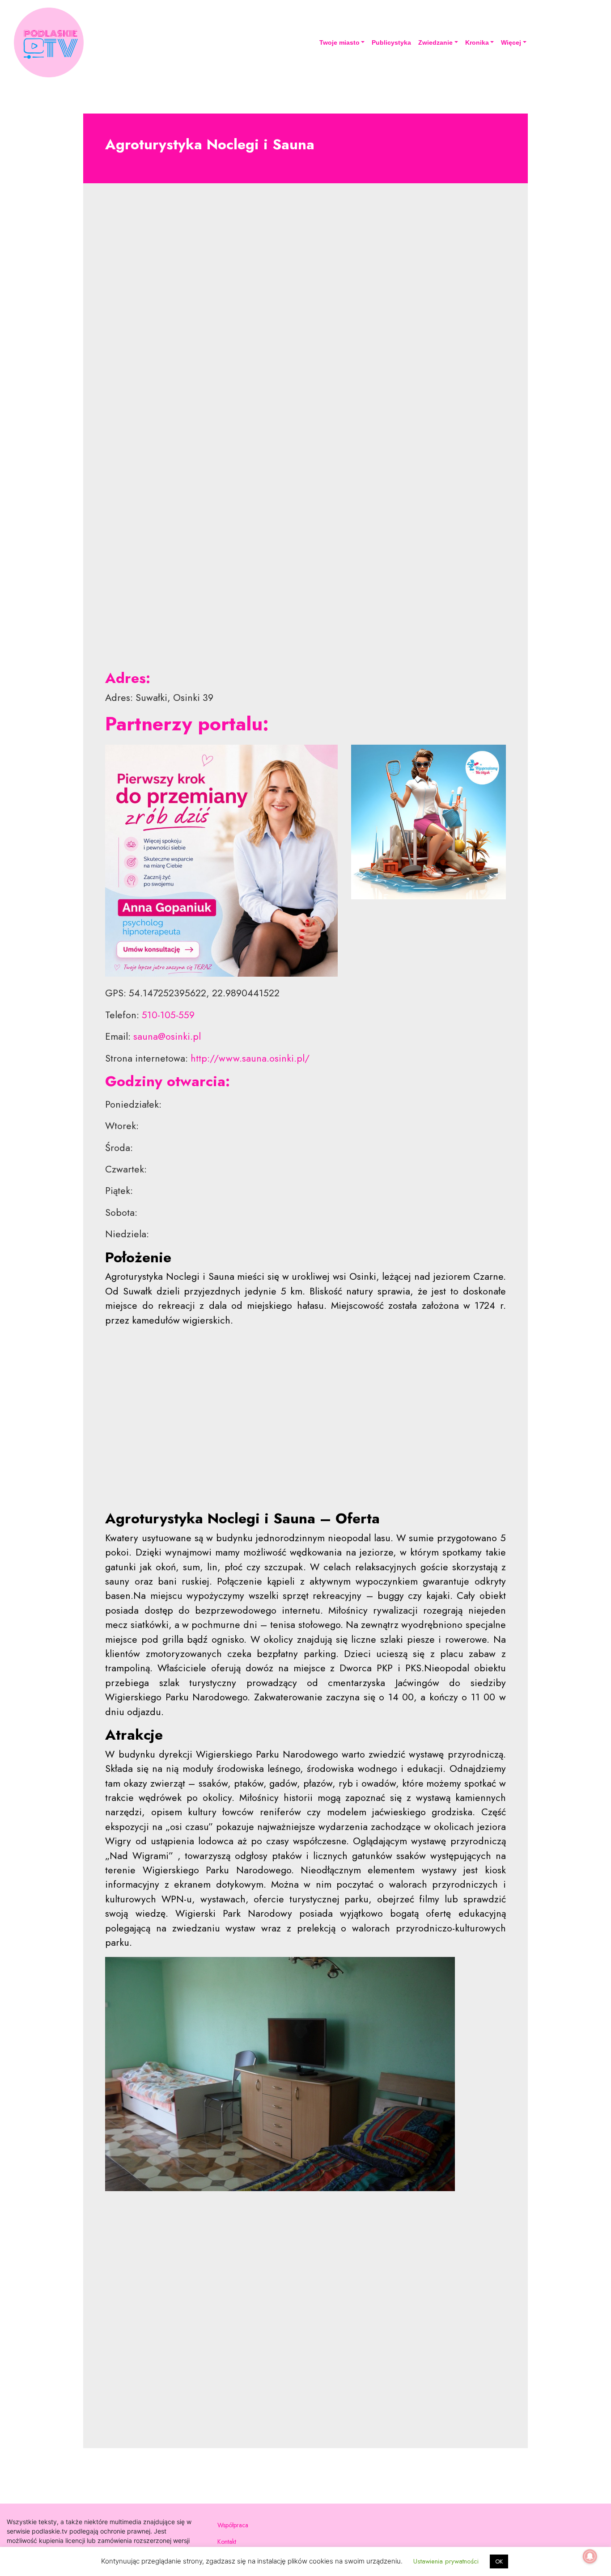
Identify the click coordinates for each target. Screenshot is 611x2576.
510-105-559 (168, 1015)
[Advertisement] (306, 350)
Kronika (477, 42)
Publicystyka (391, 42)
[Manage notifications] (590, 2556)
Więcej (511, 42)
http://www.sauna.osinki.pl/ (250, 1058)
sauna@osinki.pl (167, 1036)
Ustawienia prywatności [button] (446, 2561)
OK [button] (499, 2561)
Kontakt (227, 2542)
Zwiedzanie (435, 42)
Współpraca (233, 2525)
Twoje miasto (339, 42)
